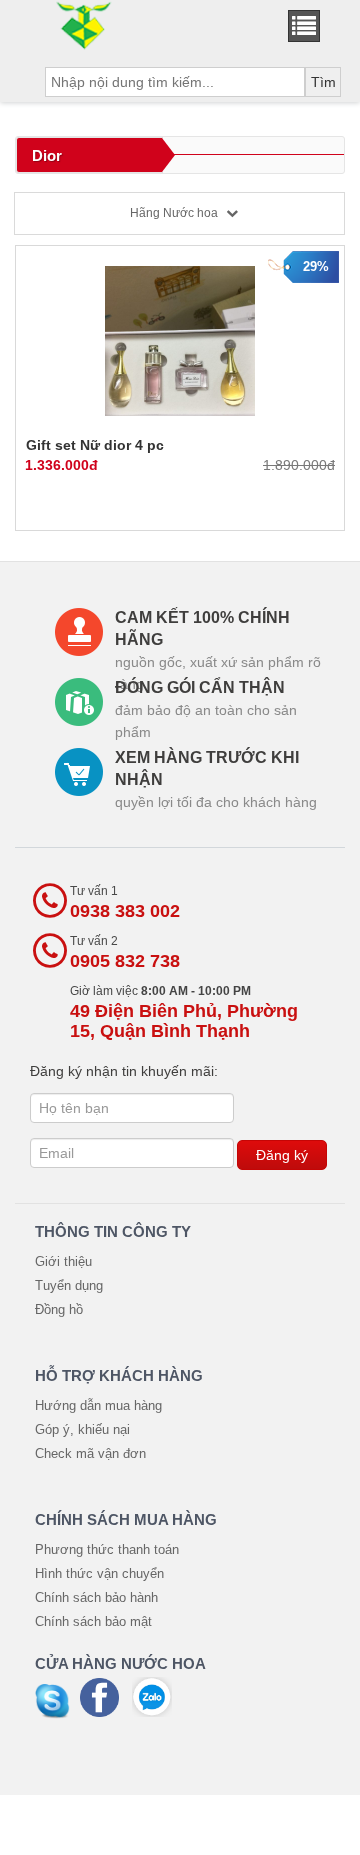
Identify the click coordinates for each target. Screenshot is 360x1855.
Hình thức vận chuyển (99, 1573)
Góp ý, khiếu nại (82, 1429)
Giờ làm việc (184, 1012)
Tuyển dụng (69, 1285)
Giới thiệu (63, 1261)
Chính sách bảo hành (96, 1597)
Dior (47, 155)
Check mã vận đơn (90, 1453)
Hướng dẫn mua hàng (98, 1405)
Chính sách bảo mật (93, 1621)
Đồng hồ (59, 1309)
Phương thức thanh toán (107, 1549)
